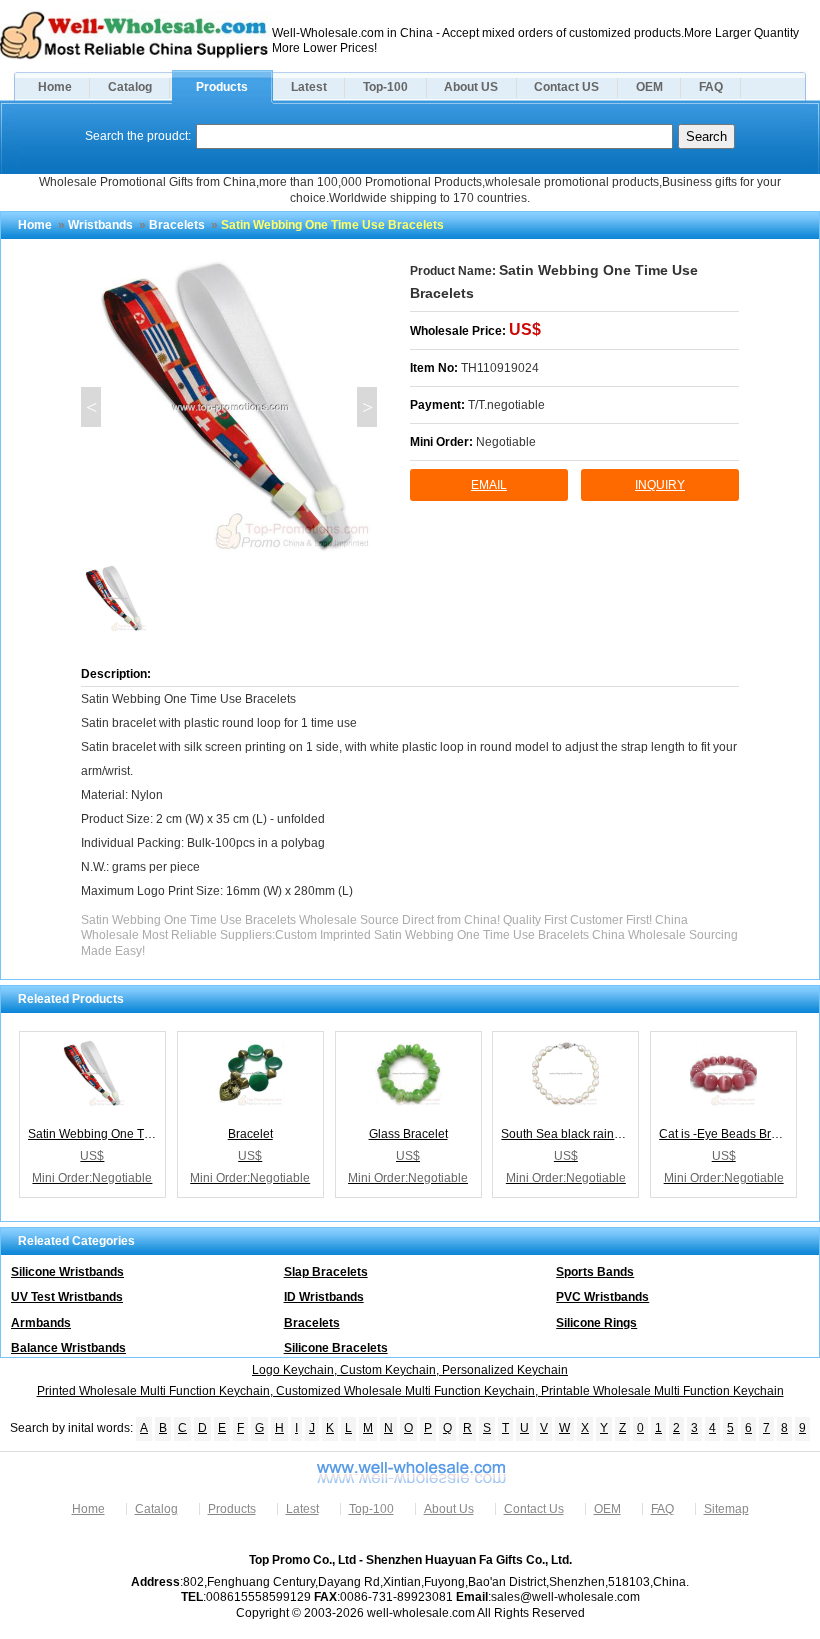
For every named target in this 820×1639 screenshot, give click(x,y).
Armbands (41, 1323)
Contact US (566, 87)
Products (222, 87)
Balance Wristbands (68, 1348)
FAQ (711, 87)
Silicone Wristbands (67, 1272)
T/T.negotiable (506, 405)
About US (471, 87)
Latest (309, 87)
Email (489, 485)
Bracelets (177, 225)
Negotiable (506, 442)
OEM (649, 87)
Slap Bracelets (326, 1272)
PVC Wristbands (602, 1297)
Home (55, 87)
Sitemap (726, 1509)
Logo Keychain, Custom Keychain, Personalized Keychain (410, 1370)
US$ (525, 329)
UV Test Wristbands (67, 1297)
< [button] (91, 407)
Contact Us (534, 1509)
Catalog (130, 87)
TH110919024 (500, 368)
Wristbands (100, 225)
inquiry (660, 485)
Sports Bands (595, 1272)
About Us (449, 1509)
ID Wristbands (324, 1297)
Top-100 (385, 87)
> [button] (367, 407)
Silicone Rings (596, 1323)
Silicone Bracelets (336, 1348)
